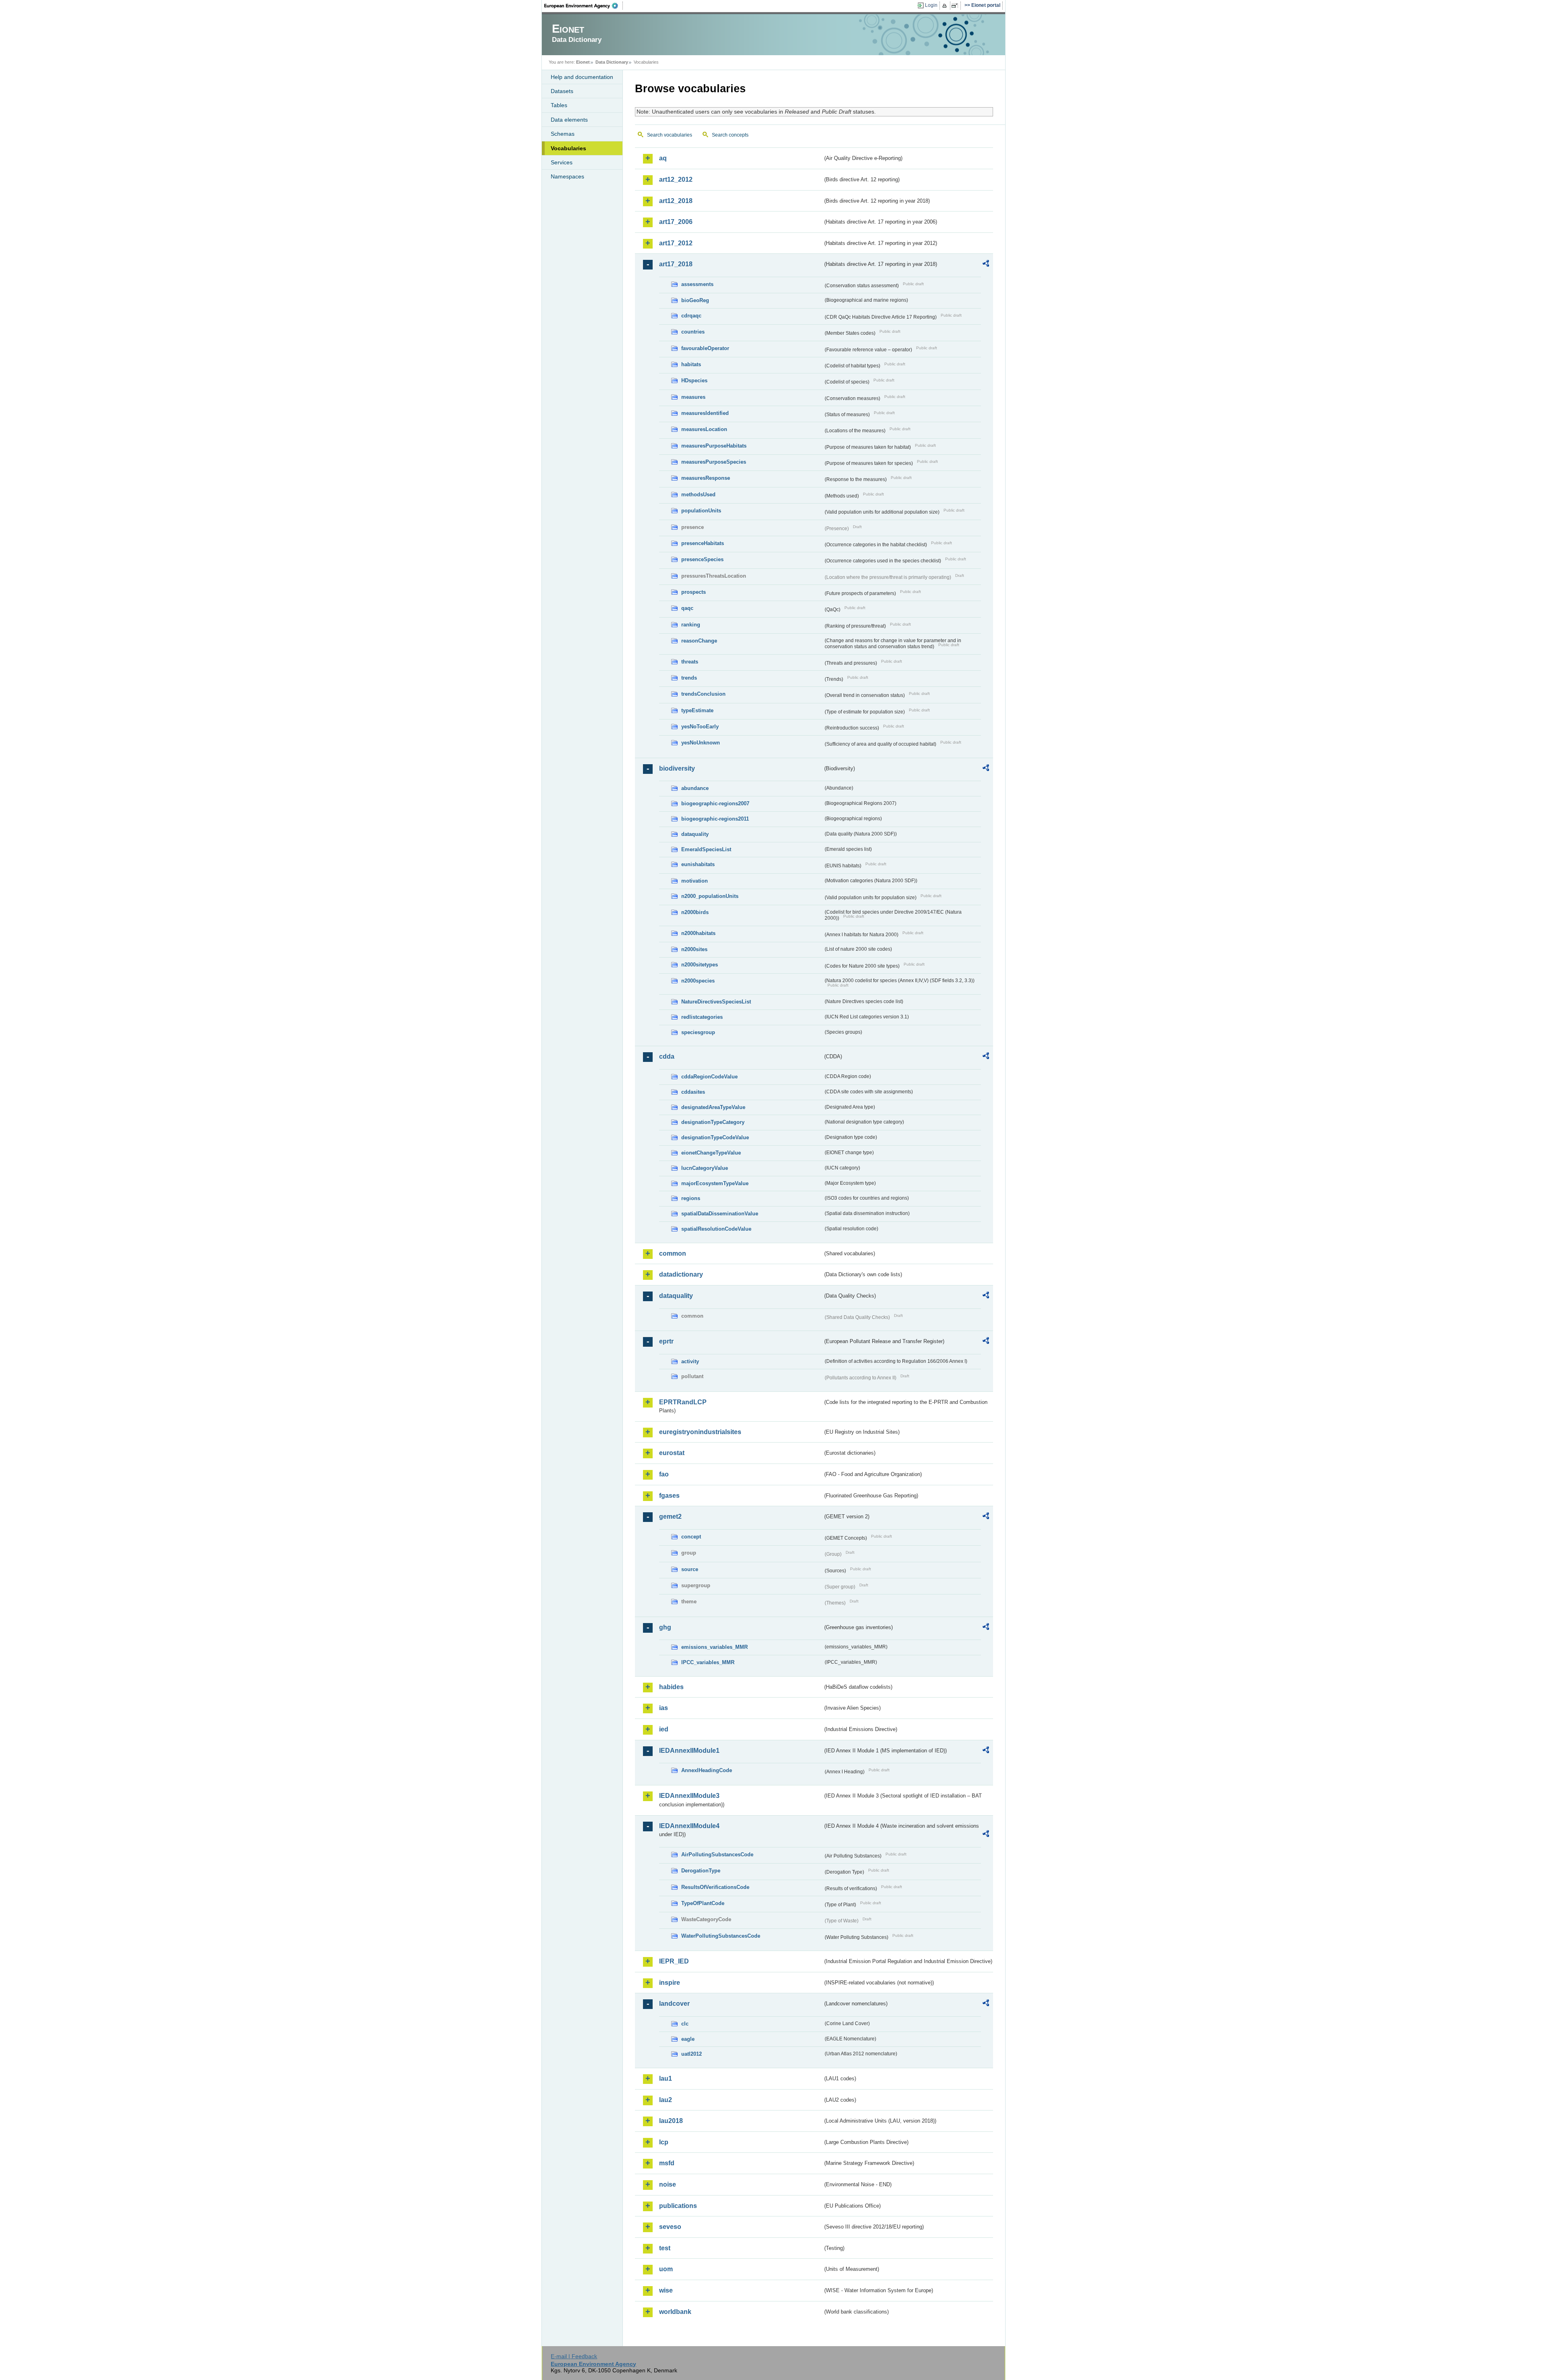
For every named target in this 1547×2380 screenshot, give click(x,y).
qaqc (687, 608)
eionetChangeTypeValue (711, 1153)
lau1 (666, 2078)
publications (678, 2206)
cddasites (693, 1092)
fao (664, 1474)
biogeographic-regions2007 (715, 803)
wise (666, 2290)
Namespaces (567, 176)
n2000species (698, 981)
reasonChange (699, 641)
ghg (665, 1627)
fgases (669, 1496)
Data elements (569, 120)
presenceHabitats (703, 543)
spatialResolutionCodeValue (716, 1229)
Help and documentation (582, 77)
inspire (670, 1983)
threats (690, 662)
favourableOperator (705, 348)
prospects (694, 592)
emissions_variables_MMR (714, 1647)
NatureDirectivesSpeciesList (716, 1002)
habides (671, 1687)
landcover (674, 2004)
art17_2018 (676, 264)
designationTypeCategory (713, 1122)
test (665, 2248)
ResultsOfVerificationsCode (715, 1887)
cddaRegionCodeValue (709, 1077)
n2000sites (694, 949)
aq (663, 158)
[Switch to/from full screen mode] (956, 6)
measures (693, 397)
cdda (667, 1056)
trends (689, 678)
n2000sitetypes (700, 965)
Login (931, 5)
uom (666, 2269)
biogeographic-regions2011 (715, 819)
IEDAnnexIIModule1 (689, 1751)
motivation (695, 881)
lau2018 (671, 2121)
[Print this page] (946, 6)
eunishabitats (698, 864)
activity (690, 1361)
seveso (670, 2227)
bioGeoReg (695, 300)
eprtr (666, 1341)
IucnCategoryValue (705, 1168)
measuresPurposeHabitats (714, 446)
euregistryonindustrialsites (700, 1432)
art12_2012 (676, 179)
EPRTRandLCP (683, 1402)
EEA (584, 6)
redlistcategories (702, 1017)
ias (664, 1708)
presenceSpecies (702, 559)
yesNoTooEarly (700, 727)
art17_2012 (676, 243)
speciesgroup (698, 1032)
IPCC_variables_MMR (708, 1662)
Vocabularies (568, 148)
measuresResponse (706, 478)
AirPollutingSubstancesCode (717, 1854)
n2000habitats (698, 933)
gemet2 (670, 1517)
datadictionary (681, 1274)
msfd (667, 2163)
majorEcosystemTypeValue (715, 1183)
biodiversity (677, 768)
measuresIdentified (705, 413)
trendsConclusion (703, 694)
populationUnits (701, 511)
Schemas (563, 134)
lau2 (666, 2100)
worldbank (675, 2312)
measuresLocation (704, 429)
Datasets (562, 91)
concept (691, 1537)
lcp (664, 2142)
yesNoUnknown (701, 743)
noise (668, 2184)
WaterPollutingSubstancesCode (721, 1936)
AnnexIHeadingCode (707, 1770)
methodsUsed (698, 494)
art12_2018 (676, 201)
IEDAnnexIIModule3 (689, 1796)
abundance (695, 788)
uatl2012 (692, 2054)
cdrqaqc (691, 316)
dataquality (695, 834)
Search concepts (730, 135)
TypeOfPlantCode (703, 1903)
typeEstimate (697, 710)
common (673, 1253)
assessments (697, 284)
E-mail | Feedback (574, 2356)
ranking (691, 625)
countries (693, 332)
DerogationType (701, 1871)
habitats (691, 364)
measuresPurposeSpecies (714, 462)
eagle (688, 2039)
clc (685, 2024)
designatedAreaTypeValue (713, 1107)
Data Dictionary (612, 62)
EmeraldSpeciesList (706, 849)
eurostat (672, 1453)
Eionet (583, 62)
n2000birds (695, 912)
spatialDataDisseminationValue (720, 1214)
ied (664, 1729)
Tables (559, 105)
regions (691, 1198)
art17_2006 (676, 222)
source (690, 1569)
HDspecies (694, 380)
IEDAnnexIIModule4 (689, 1826)
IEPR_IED (674, 1961)
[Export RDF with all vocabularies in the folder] (986, 265)
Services (562, 162)
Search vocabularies (670, 135)
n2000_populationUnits (710, 896)
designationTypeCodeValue (715, 1137)
